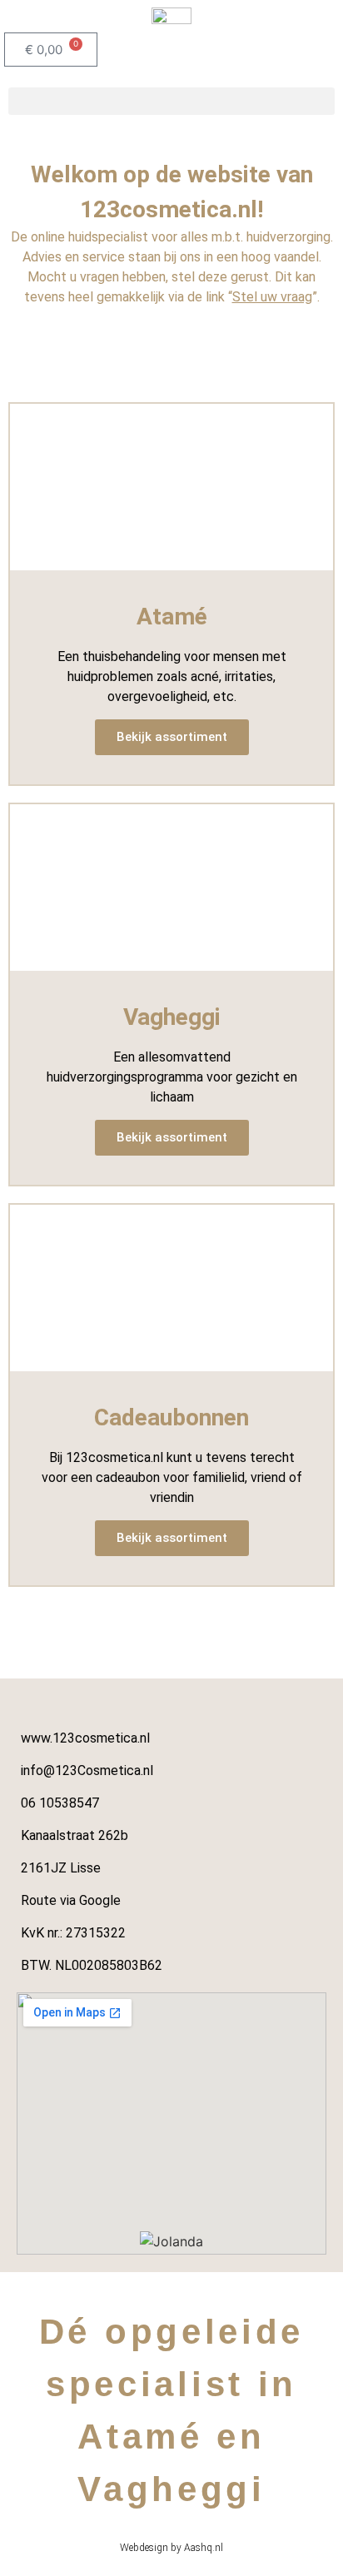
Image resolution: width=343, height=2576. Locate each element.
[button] (171, 101)
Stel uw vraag (272, 297)
